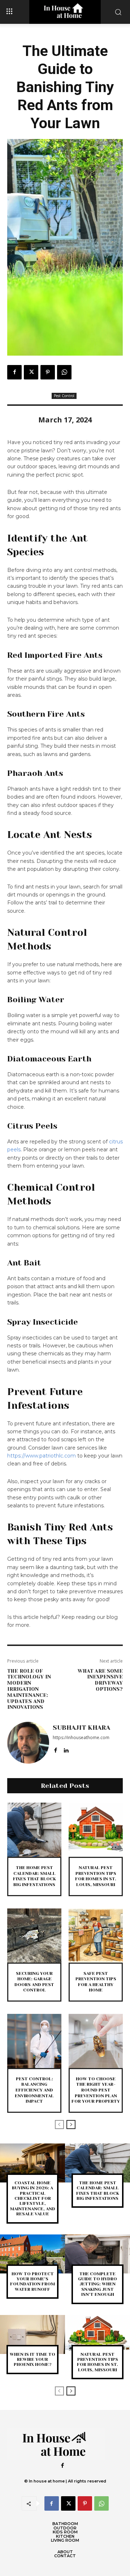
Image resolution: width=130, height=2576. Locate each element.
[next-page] (71, 2125)
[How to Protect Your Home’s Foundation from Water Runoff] (32, 2254)
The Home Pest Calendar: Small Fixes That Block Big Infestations (34, 1876)
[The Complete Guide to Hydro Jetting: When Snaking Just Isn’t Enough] (97, 2254)
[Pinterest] (48, 372)
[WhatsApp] (64, 372)
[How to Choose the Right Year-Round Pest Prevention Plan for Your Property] (96, 2041)
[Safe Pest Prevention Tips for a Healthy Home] (96, 1936)
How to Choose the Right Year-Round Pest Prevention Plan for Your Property (96, 2090)
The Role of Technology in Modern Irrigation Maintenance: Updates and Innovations (29, 1689)
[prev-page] (59, 2125)
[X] (31, 372)
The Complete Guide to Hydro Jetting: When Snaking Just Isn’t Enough (97, 2284)
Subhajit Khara (81, 1728)
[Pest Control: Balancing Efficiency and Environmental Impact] (34, 2041)
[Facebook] (14, 372)
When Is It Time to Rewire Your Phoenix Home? (32, 2360)
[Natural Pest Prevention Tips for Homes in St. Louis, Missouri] (96, 1830)
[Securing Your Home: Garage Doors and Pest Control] (34, 1936)
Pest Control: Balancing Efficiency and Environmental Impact (34, 2090)
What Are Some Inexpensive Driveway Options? (100, 1680)
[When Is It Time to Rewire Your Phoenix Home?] (32, 2334)
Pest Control (64, 396)
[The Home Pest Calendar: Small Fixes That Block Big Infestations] (34, 1830)
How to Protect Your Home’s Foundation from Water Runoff (32, 2282)
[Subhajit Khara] (28, 1743)
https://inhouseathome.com (81, 1737)
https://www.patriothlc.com (42, 1456)
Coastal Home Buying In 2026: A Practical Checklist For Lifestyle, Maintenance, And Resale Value (33, 2198)
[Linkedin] (66, 1749)
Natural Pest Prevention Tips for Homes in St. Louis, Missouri (96, 1876)
